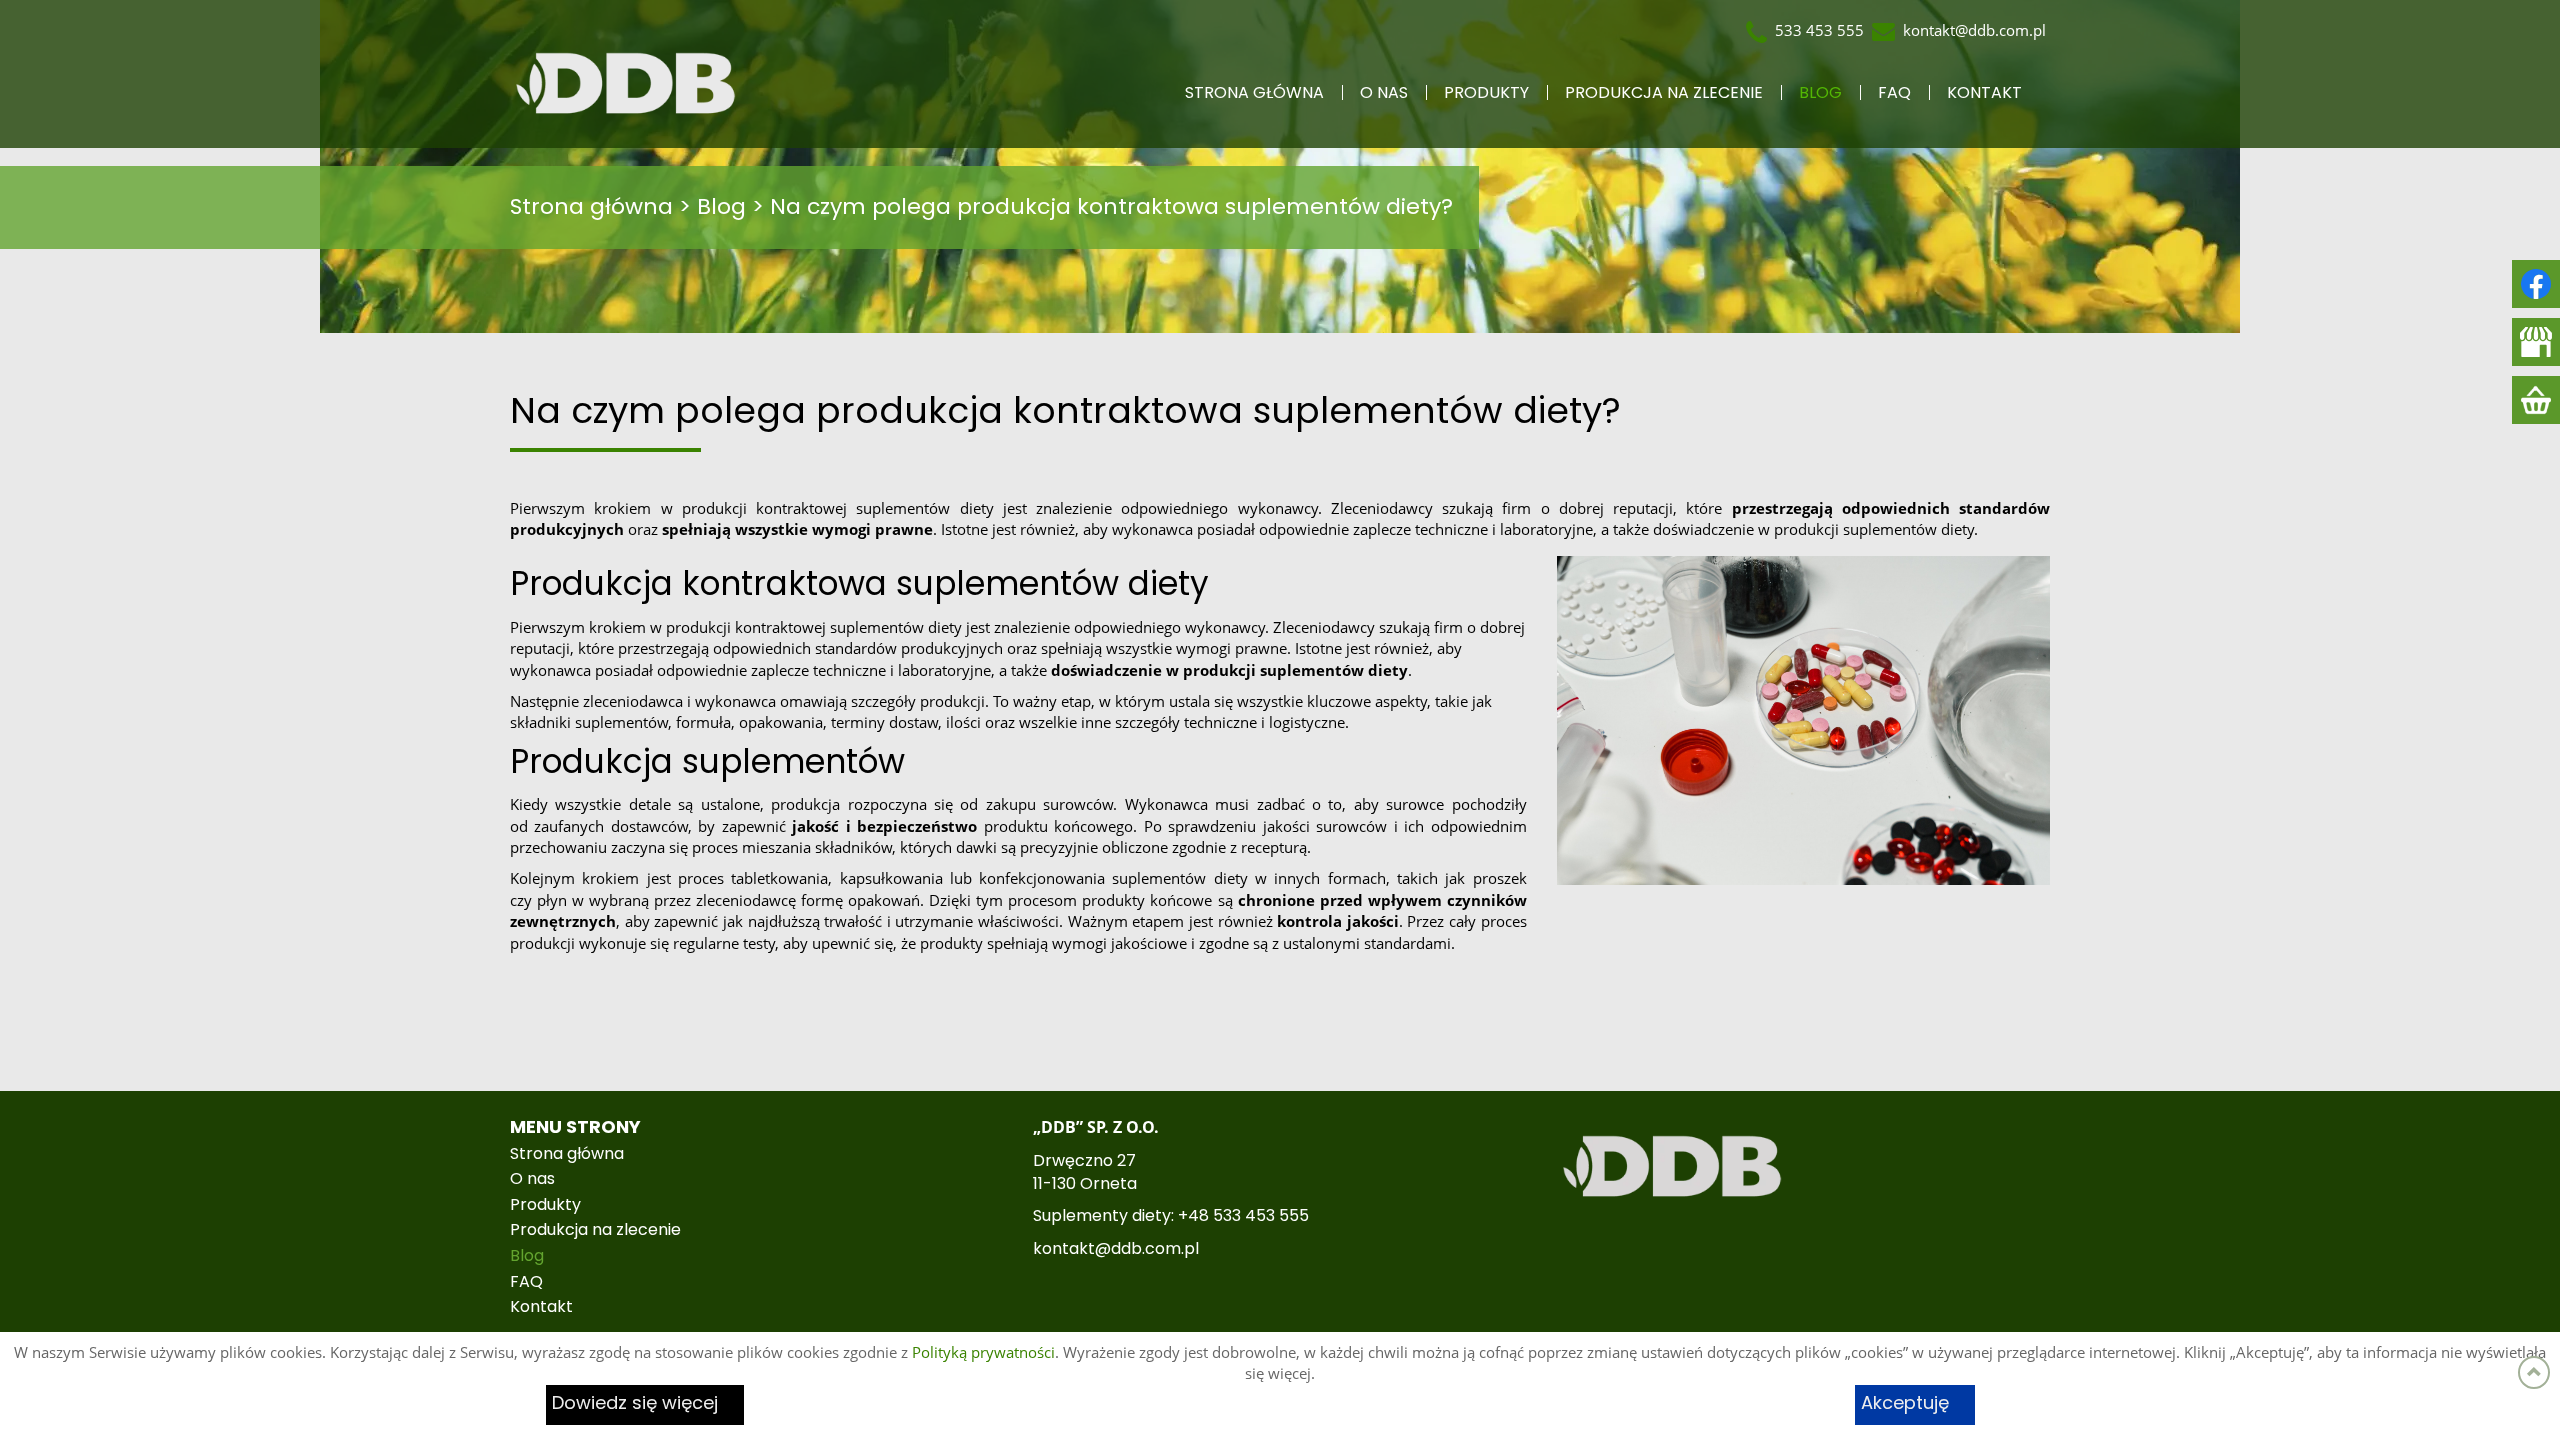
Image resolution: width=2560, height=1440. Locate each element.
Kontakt (1984, 93)
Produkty (1486, 93)
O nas (1384, 93)
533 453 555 (1819, 30)
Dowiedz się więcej (635, 1404)
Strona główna (1254, 93)
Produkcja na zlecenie (1664, 93)
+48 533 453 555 (1243, 1216)
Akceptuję (1905, 1404)
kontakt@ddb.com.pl (1974, 30)
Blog (1820, 93)
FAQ (1894, 93)
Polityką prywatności (983, 1352)
